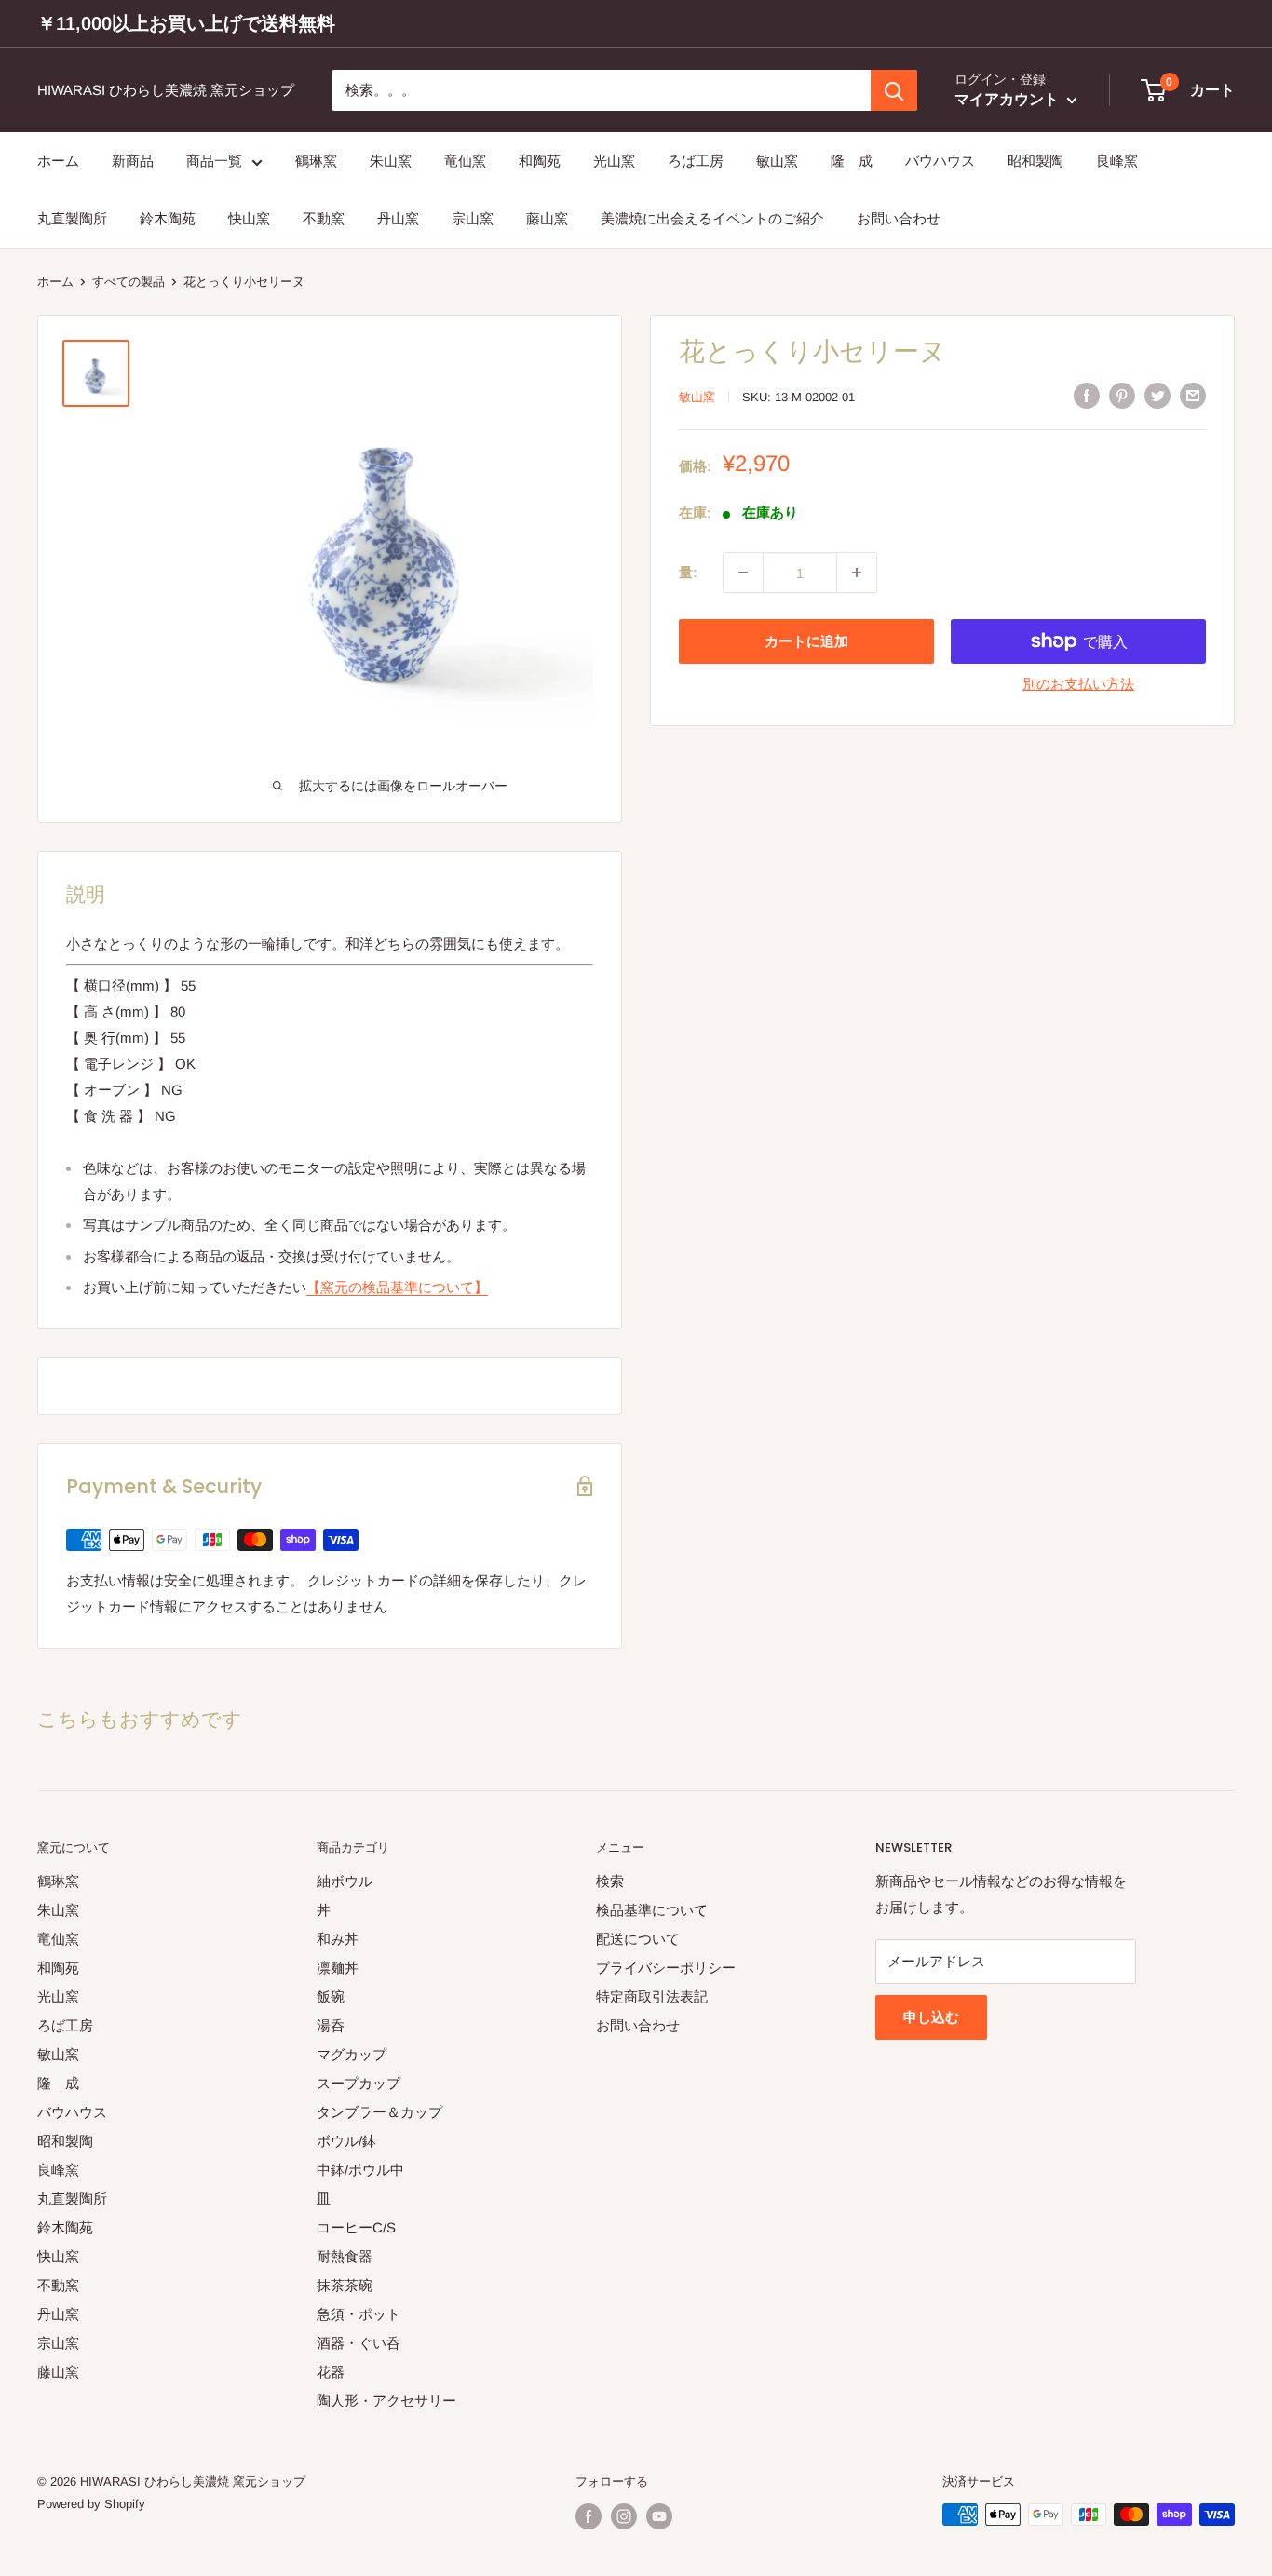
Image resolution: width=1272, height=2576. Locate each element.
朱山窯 (391, 161)
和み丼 (338, 1939)
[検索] (894, 90)
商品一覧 (214, 161)
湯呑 (331, 2025)
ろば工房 (696, 161)
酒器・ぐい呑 (359, 2343)
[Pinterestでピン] (1122, 395)
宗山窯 (473, 219)
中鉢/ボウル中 (360, 2170)
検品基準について (652, 1910)
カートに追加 (806, 641)
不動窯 (324, 219)
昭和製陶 (1035, 161)
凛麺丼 (338, 1968)
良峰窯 (1117, 161)
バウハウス (940, 161)
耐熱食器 (345, 2256)
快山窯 (249, 219)
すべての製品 (129, 282)
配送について (638, 1939)
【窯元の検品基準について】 (397, 1287)
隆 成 (852, 161)
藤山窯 (547, 219)
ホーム (58, 161)
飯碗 (331, 1996)
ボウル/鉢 (346, 2141)
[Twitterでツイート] (1157, 395)
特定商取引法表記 (652, 1996)
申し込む (931, 2017)
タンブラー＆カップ (379, 2112)
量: (688, 572)
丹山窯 (398, 219)
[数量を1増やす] (857, 573)
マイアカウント (1008, 100)
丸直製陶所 (72, 219)
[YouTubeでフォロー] (659, 2516)
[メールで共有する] (1193, 395)
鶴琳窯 (316, 161)
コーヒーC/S (356, 2227)
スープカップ (359, 2083)
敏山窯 (777, 161)
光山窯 (614, 161)
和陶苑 (540, 161)
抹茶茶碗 (345, 2285)
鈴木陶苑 (168, 219)
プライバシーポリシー (666, 1968)
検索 (610, 1881)
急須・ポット (359, 2314)
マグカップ (352, 2054)
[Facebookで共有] (1087, 395)
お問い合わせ (899, 219)
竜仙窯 (465, 161)
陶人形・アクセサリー (386, 2401)
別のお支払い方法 (1078, 684)
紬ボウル (345, 1881)
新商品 (133, 161)
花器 (331, 2372)
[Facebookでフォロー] (589, 2516)
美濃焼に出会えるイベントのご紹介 (712, 219)
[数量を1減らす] (743, 573)
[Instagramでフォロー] (624, 2516)
